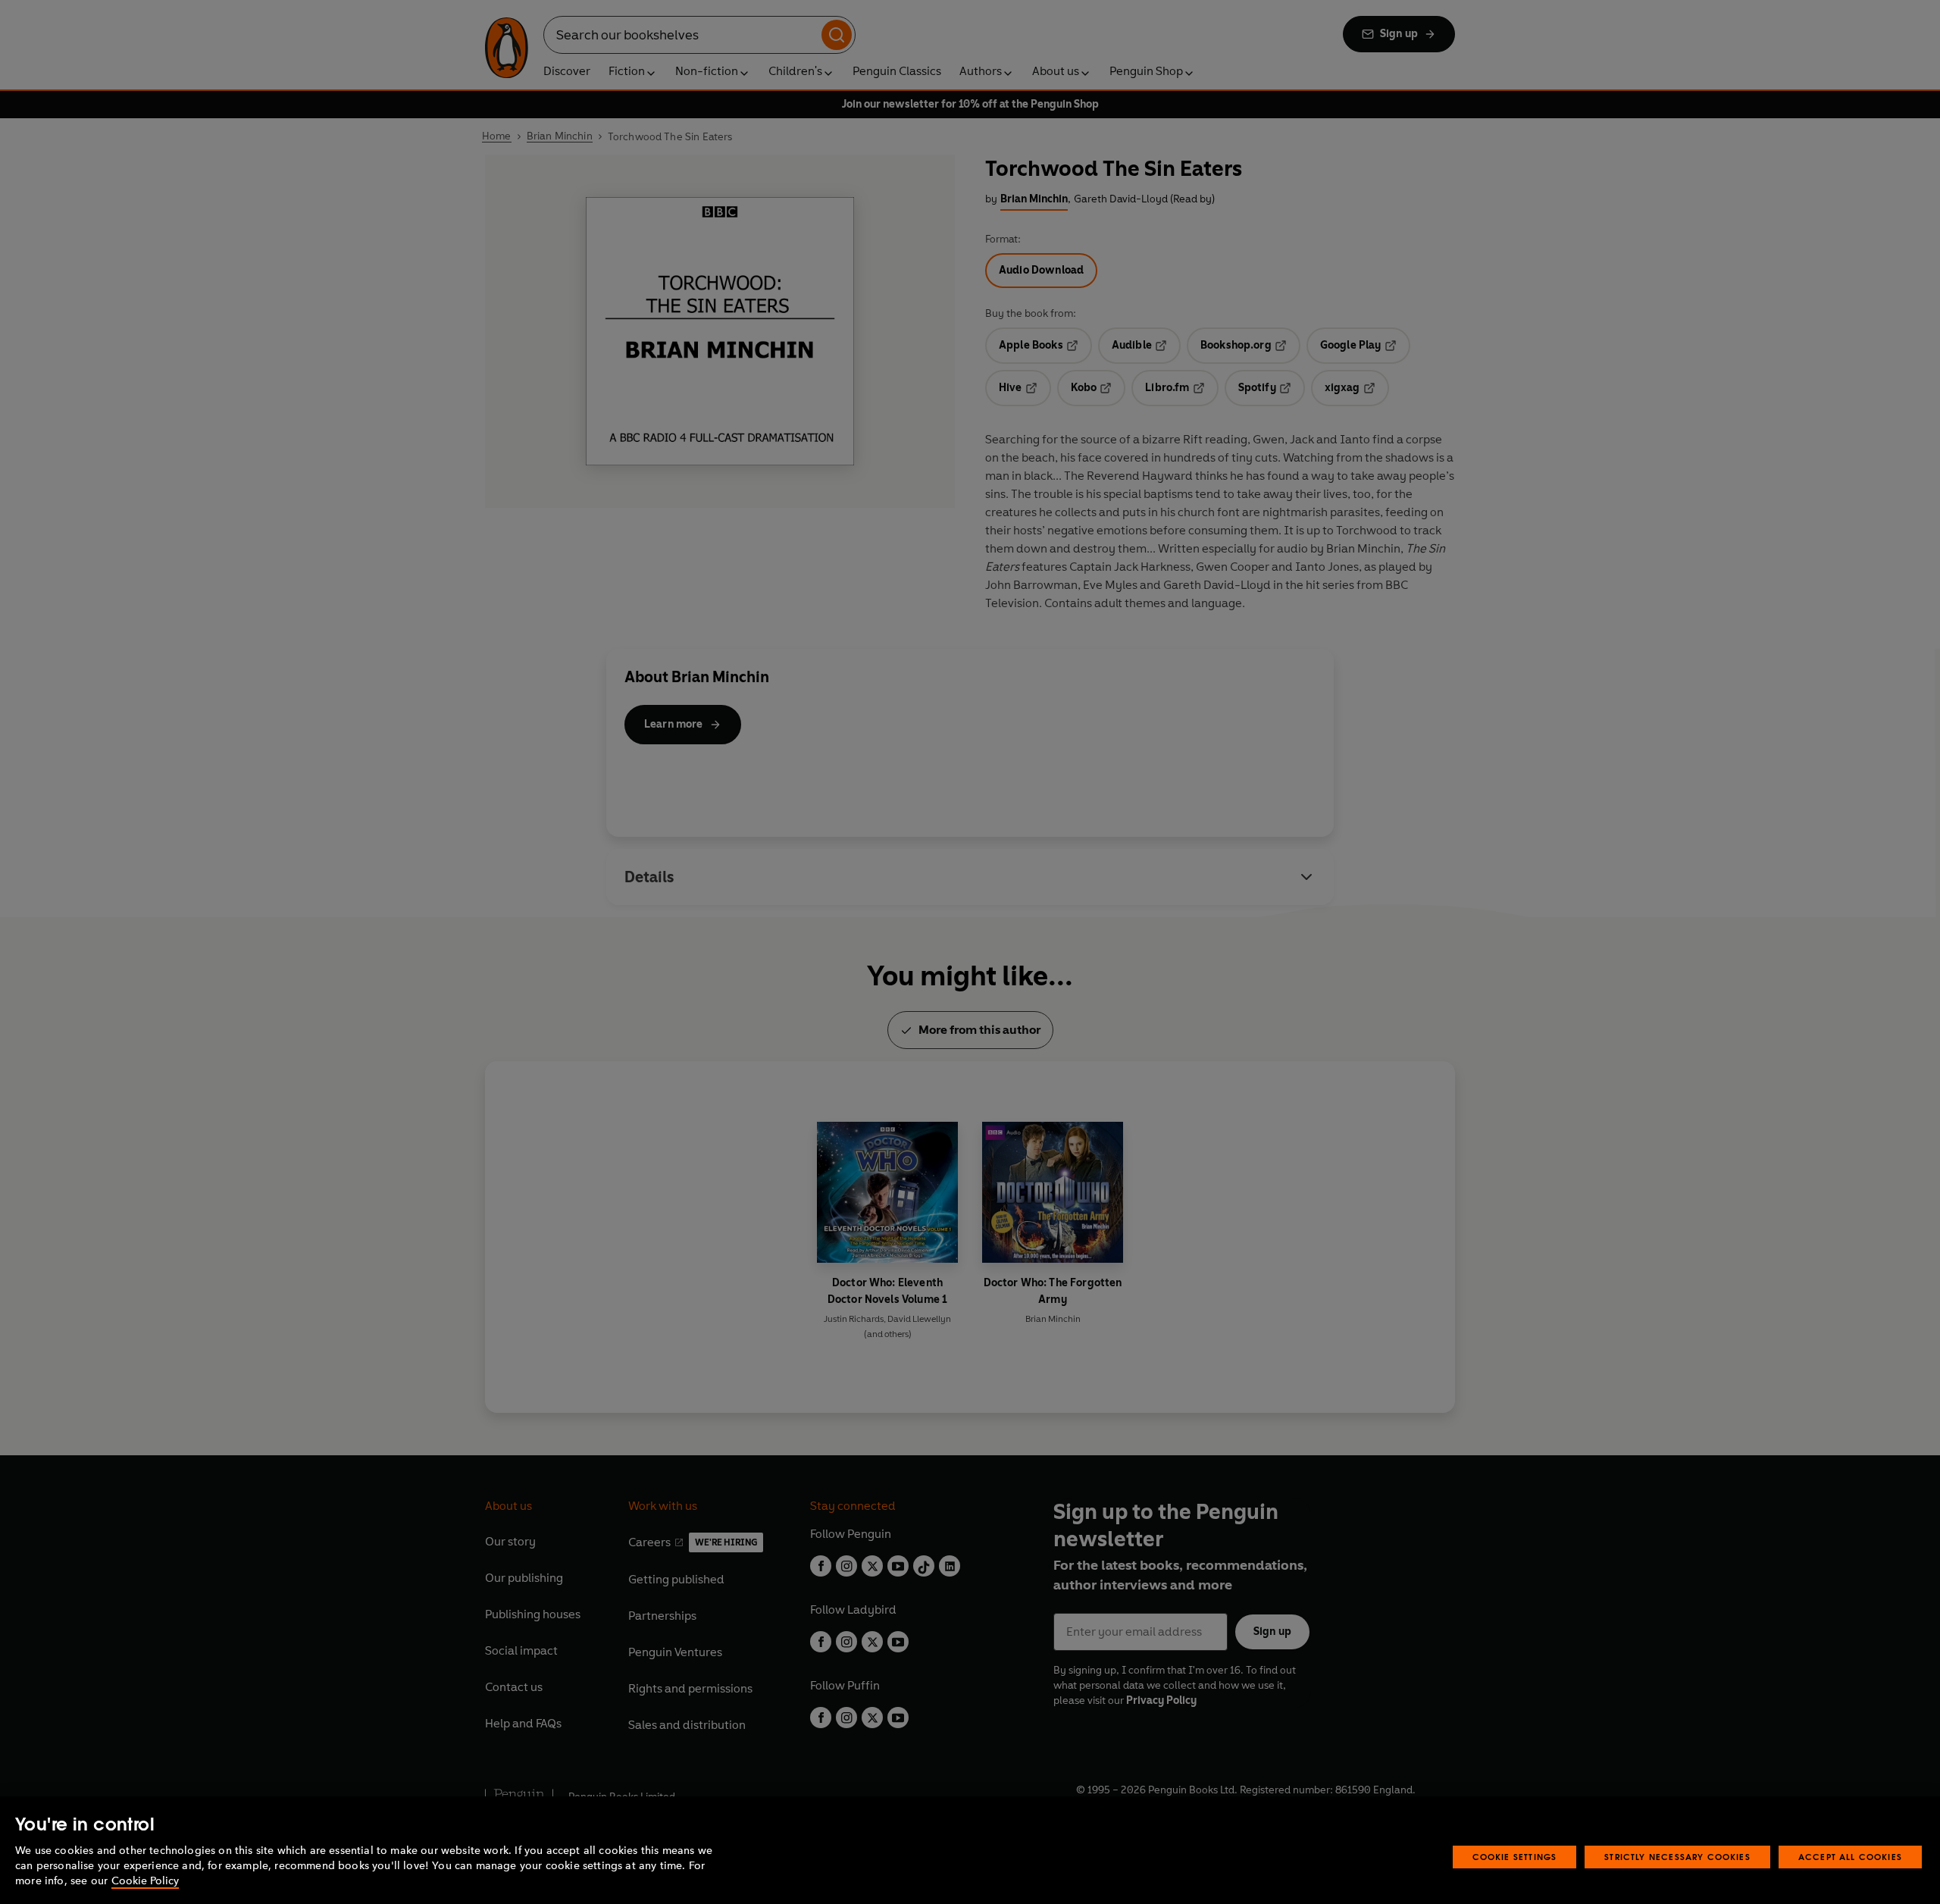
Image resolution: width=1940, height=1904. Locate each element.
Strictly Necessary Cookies (1677, 1857)
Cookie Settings (1515, 1857)
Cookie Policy (145, 1881)
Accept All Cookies (1850, 1857)
